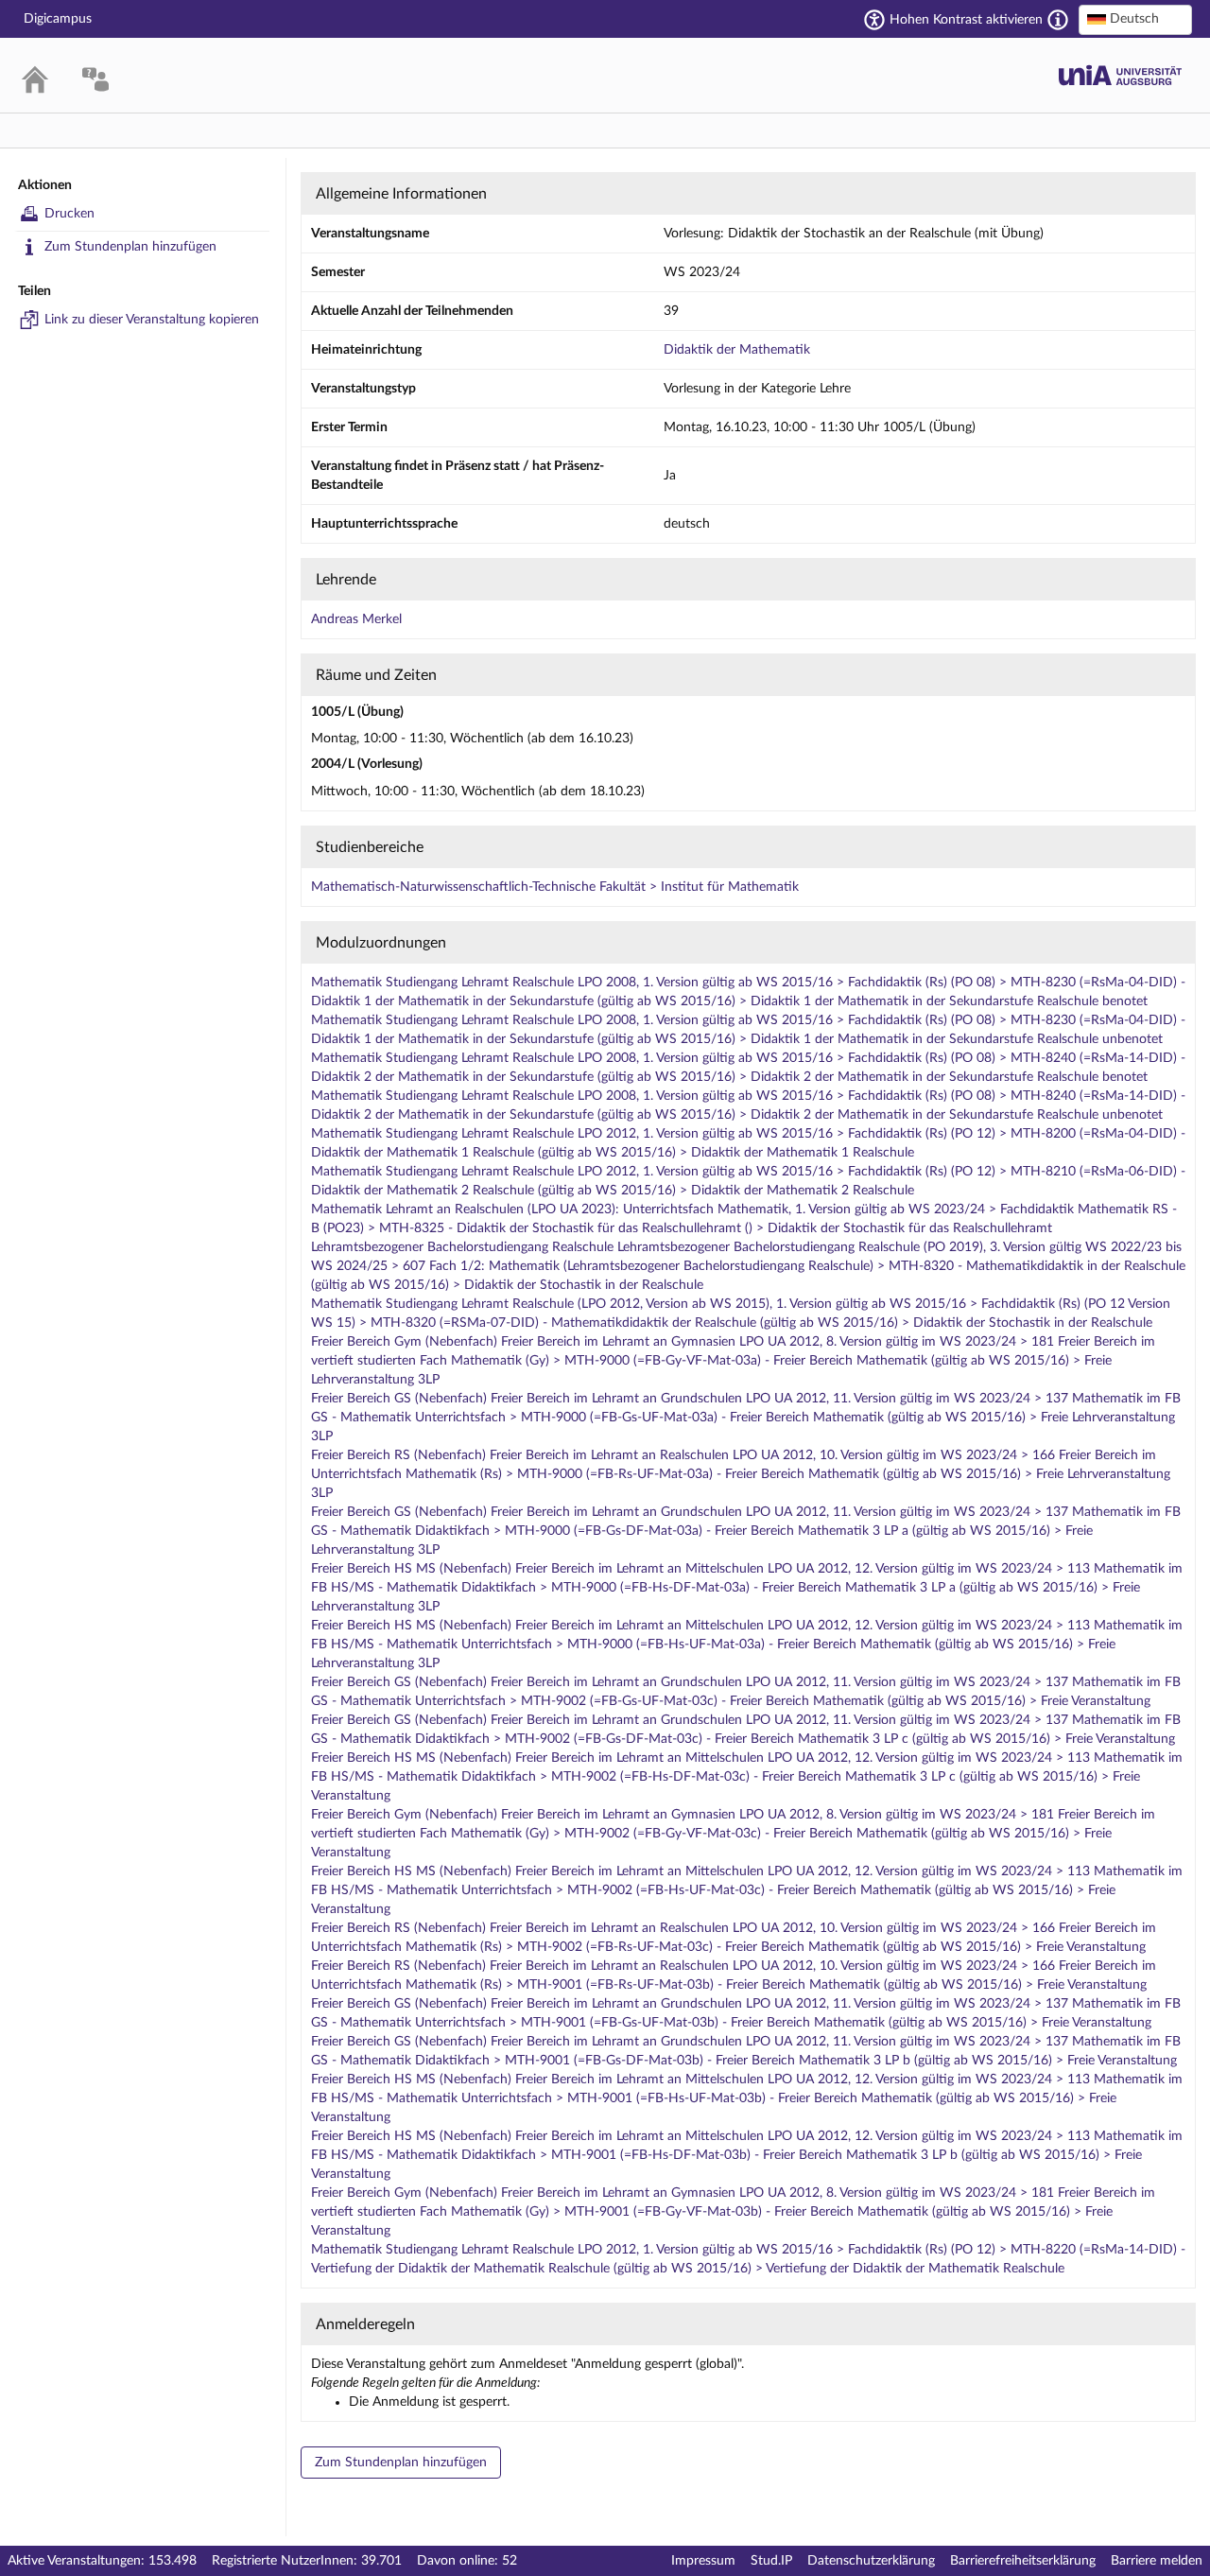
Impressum (703, 2561)
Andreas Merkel (356, 619)
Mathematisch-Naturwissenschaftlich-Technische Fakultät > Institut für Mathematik (555, 887)
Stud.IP (771, 2561)
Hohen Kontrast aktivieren (966, 20)
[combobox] (1135, 20)
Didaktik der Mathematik (737, 350)
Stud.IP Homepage (1120, 75)
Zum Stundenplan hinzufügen (130, 247)
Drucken (69, 214)
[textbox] (1135, 19)
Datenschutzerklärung (871, 2561)
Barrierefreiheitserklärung (1023, 2561)
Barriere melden (1157, 2561)
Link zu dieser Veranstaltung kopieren (152, 320)
